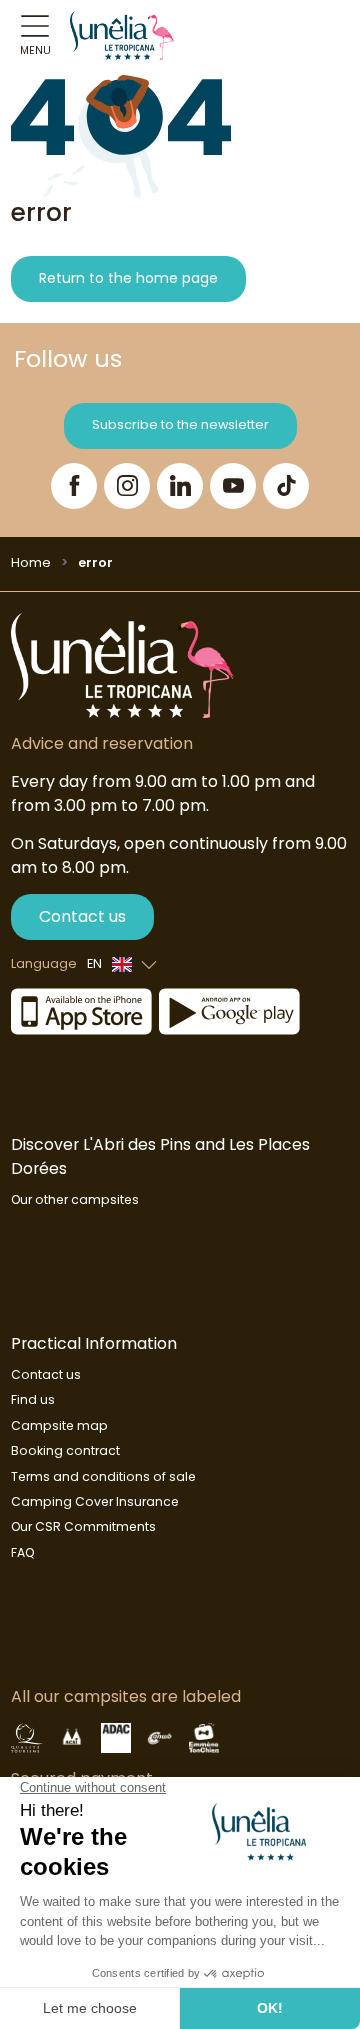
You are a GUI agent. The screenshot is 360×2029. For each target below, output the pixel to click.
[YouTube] (233, 486)
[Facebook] (74, 486)
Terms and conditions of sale (103, 1476)
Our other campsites (75, 1199)
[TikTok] (286, 486)
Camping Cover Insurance (95, 1501)
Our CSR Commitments (83, 1526)
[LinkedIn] (180, 486)
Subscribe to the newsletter (180, 424)
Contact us (82, 916)
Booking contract (65, 1450)
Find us (33, 1399)
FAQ (23, 1552)
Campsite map (59, 1425)
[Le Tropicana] (122, 35)
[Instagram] (127, 486)
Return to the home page (128, 278)
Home (31, 562)
